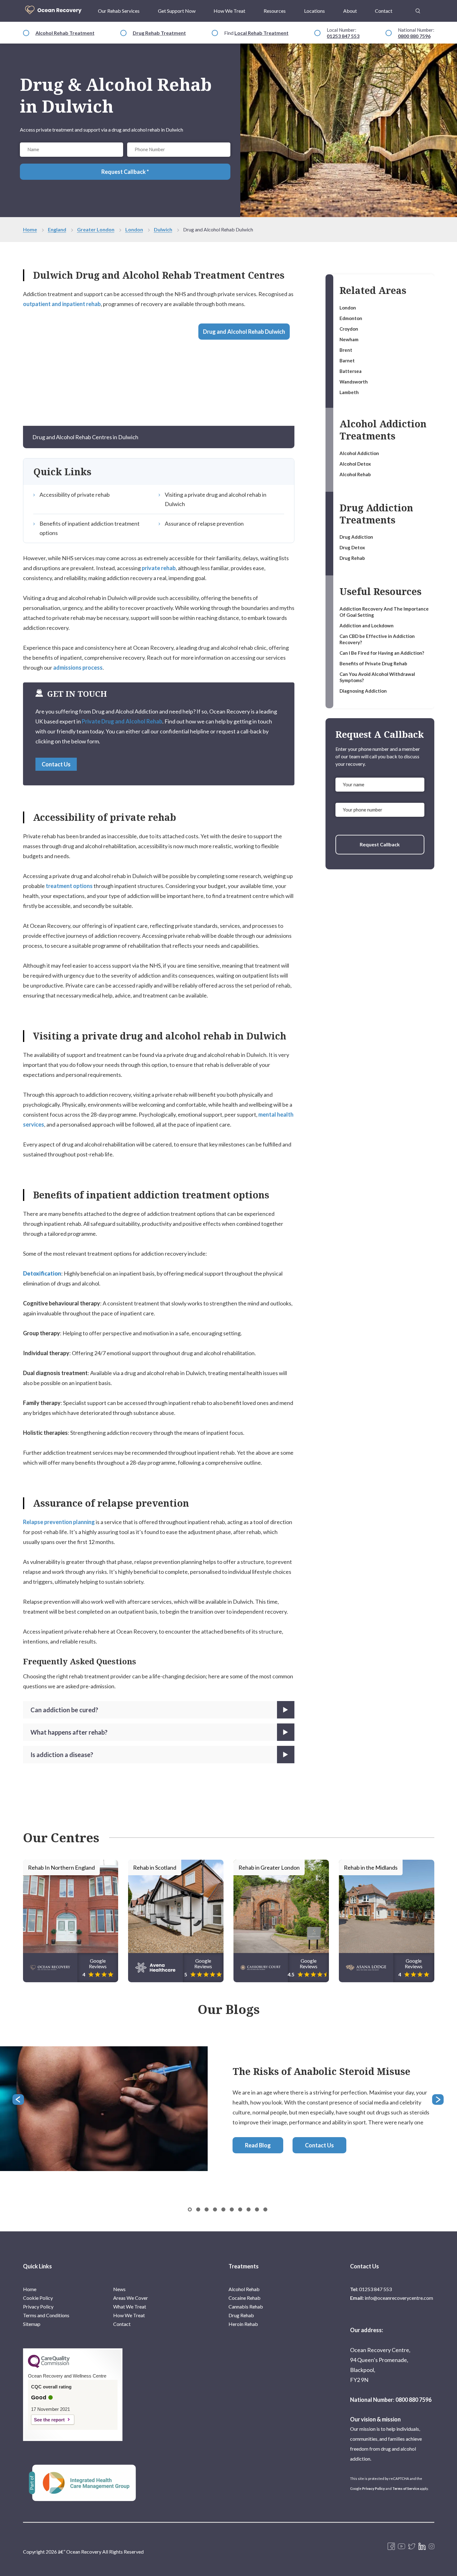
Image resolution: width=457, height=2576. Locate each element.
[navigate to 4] (223, 2209)
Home (30, 229)
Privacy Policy (38, 2306)
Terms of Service (406, 2488)
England (57, 229)
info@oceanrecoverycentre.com (399, 2298)
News (119, 2289)
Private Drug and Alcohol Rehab (122, 721)
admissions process (78, 667)
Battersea (351, 371)
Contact (384, 11)
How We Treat (229, 11)
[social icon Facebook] (391, 2547)
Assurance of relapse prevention (204, 523)
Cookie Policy (38, 2298)
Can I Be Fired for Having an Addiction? (382, 653)
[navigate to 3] (215, 2209)
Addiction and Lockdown (367, 625)
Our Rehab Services (119, 11)
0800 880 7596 (414, 36)
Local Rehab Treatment (261, 33)
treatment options (69, 886)
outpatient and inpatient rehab (62, 304)
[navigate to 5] (232, 2209)
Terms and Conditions (46, 2315)
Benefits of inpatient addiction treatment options (90, 528)
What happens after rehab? (69, 1732)
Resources (275, 11)
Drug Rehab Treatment (159, 33)
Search (418, 7)
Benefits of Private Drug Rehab (373, 663)
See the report (49, 2420)
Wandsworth (354, 382)
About (350, 11)
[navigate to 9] (265, 2209)
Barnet (347, 360)
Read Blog (258, 2145)
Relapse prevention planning (59, 1522)
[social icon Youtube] (402, 2547)
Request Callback (380, 844)
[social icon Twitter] (412, 2547)
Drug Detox (352, 547)
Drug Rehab (352, 558)
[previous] (19, 2100)
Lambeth (349, 392)
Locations (314, 11)
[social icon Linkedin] (422, 2547)
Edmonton (351, 318)
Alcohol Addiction (359, 453)
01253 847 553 (343, 36)
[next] (438, 2100)
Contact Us (56, 764)
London (134, 229)
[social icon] (432, 2547)
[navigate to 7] (249, 2209)
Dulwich (163, 229)
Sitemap (32, 2324)
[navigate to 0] (190, 2209)
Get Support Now (177, 11)
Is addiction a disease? (62, 1755)
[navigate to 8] (257, 2209)
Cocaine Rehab (245, 2298)
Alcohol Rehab (355, 474)
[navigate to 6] (240, 2209)
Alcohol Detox (355, 464)
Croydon (349, 329)
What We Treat (130, 2306)
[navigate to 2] (207, 2209)
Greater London (96, 229)
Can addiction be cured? (64, 1710)
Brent (346, 350)
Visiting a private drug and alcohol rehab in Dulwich (216, 499)
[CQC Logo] (49, 2366)
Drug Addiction (356, 537)
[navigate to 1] (198, 2209)
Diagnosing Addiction (363, 691)
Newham (349, 339)
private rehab (159, 568)
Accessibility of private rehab (75, 495)
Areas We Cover (131, 2298)
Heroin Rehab (243, 2324)
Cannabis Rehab (246, 2306)
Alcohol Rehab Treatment (65, 33)
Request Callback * (125, 172)
